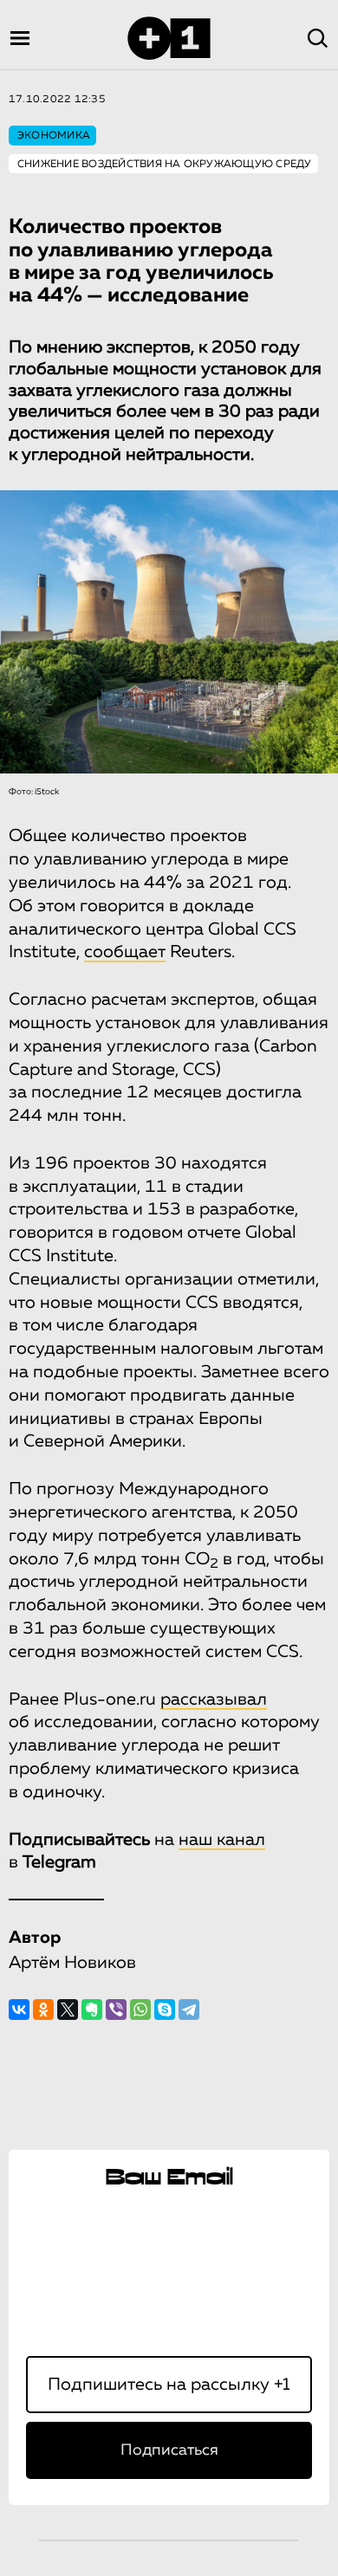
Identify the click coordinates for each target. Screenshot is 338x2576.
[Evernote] (92, 2010)
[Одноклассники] (43, 2010)
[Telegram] (189, 2010)
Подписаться (169, 2450)
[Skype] (165, 2010)
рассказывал (214, 1699)
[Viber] (116, 2010)
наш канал (222, 1840)
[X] (68, 2010)
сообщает (125, 952)
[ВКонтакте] (19, 2010)
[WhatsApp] (140, 2010)
